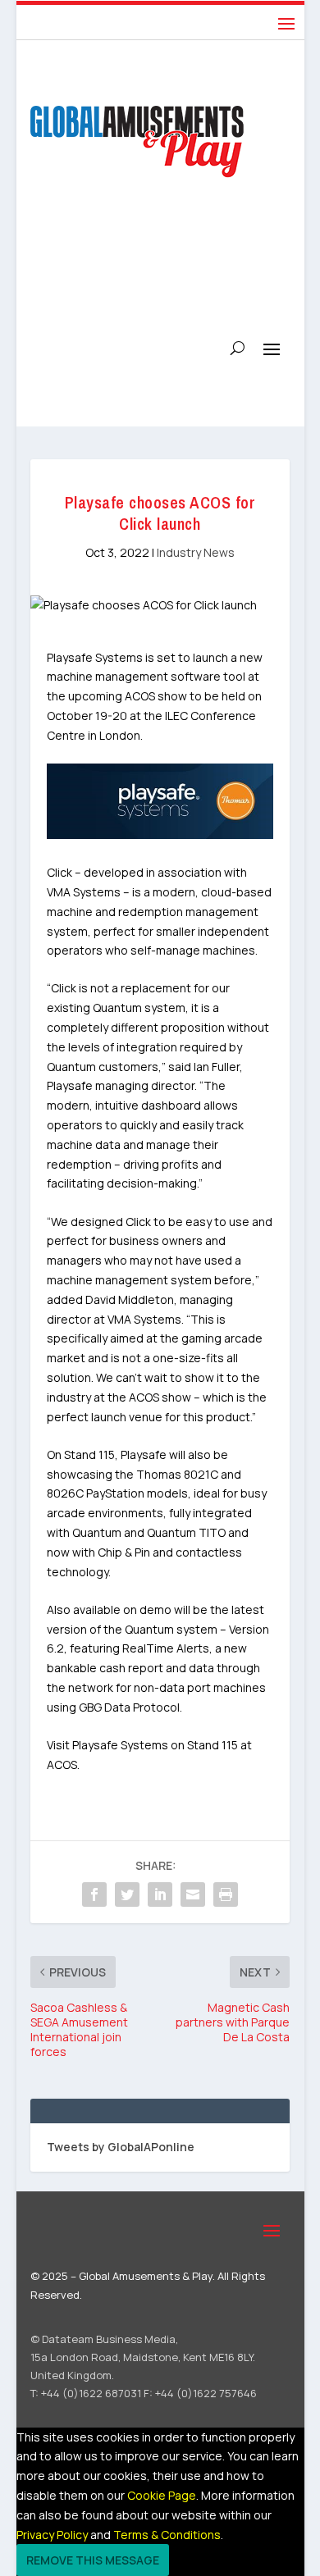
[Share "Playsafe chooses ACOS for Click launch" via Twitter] (127, 1894)
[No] (179, 2565)
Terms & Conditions (167, 2535)
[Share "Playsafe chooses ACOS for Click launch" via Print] (226, 1894)
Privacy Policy (52, 2535)
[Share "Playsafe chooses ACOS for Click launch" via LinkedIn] (160, 1894)
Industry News (196, 552)
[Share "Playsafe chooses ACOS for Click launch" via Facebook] (94, 1894)
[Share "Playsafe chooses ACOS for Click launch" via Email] (193, 1894)
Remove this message (93, 2560)
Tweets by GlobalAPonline (121, 2147)
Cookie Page (162, 2495)
